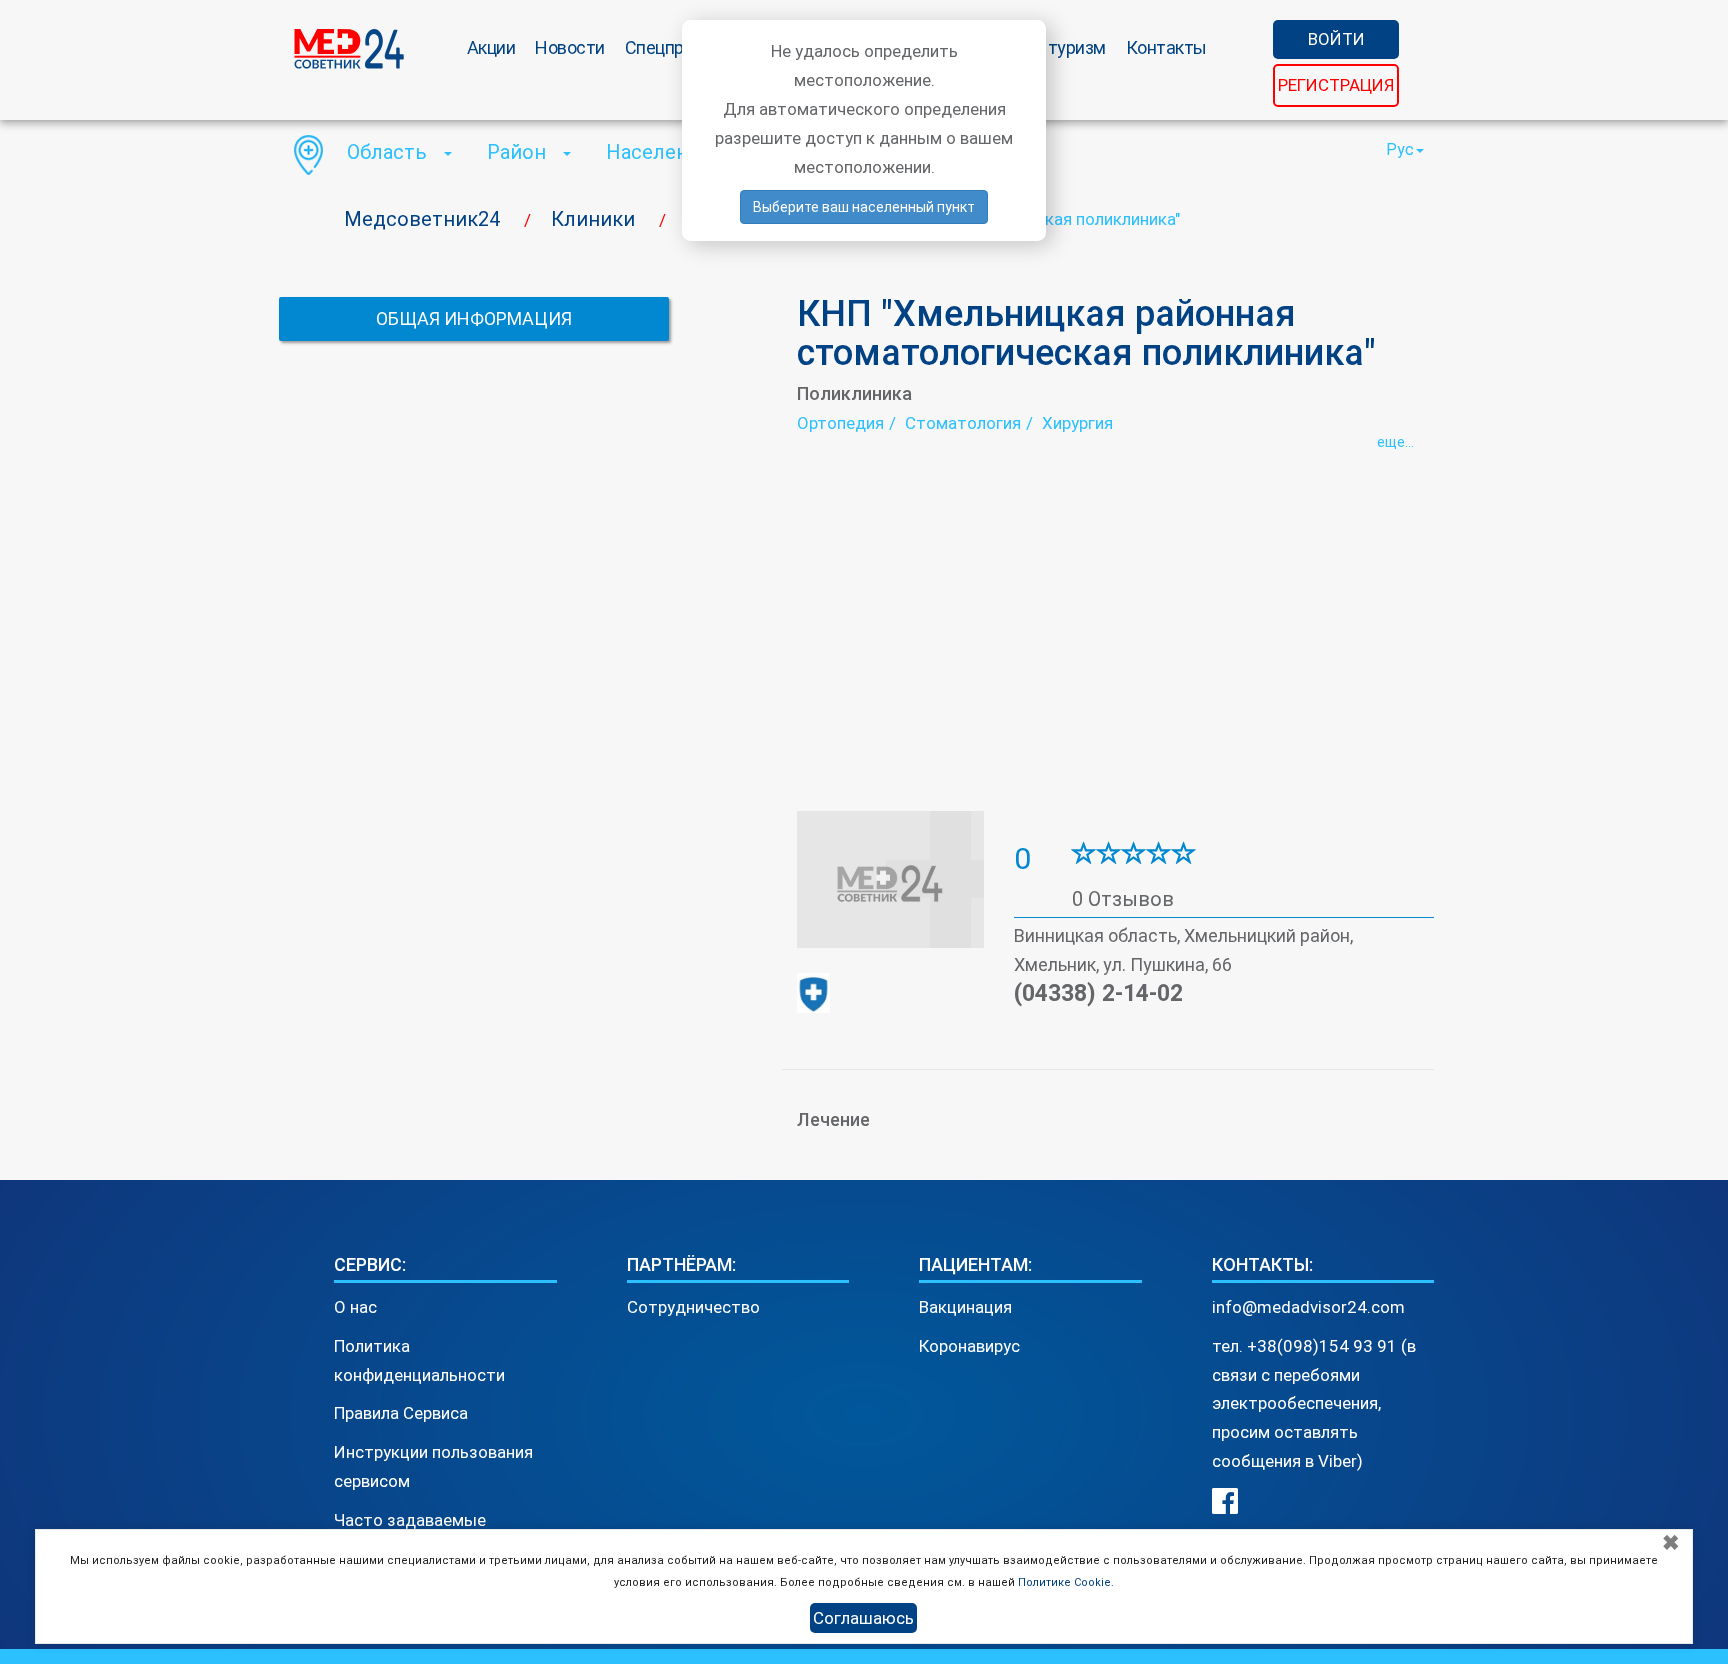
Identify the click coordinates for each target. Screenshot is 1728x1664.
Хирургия (1077, 423)
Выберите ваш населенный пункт (864, 207)
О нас (355, 1307)
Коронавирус (969, 1346)
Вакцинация (965, 1307)
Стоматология (963, 423)
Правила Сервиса (401, 1413)
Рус (1400, 149)
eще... (1395, 442)
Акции (491, 47)
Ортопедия (840, 423)
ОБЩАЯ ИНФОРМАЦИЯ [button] (474, 318)
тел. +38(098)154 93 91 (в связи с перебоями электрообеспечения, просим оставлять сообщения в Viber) (1314, 1404)
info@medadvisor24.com (1308, 1307)
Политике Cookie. (1066, 1582)
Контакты (1166, 47)
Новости (570, 47)
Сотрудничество (693, 1307)
